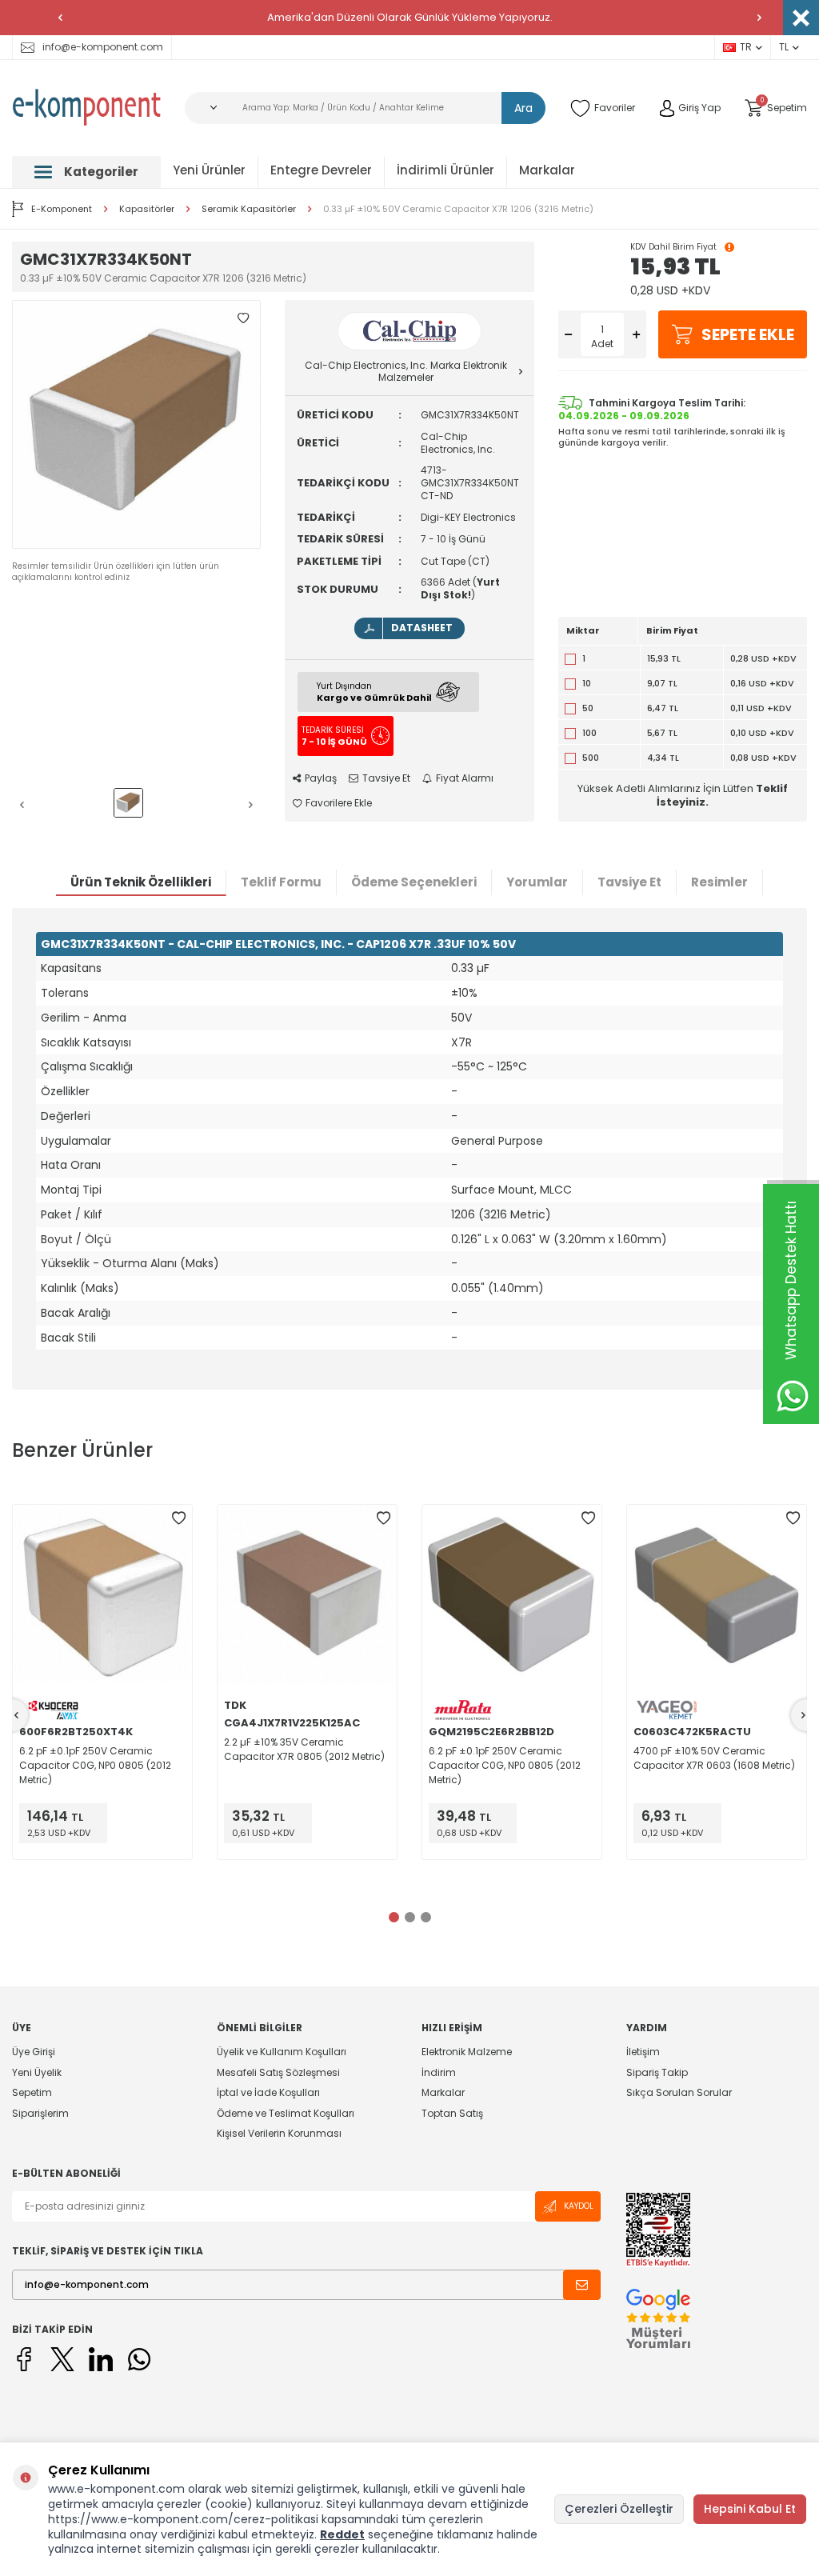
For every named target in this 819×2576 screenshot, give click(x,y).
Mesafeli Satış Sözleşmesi (278, 2072)
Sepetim (32, 2092)
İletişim (643, 2052)
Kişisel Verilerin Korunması (279, 2133)
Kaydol (579, 2206)
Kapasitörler (147, 209)
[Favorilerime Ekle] (178, 1518)
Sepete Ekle (748, 334)
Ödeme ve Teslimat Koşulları (286, 2113)
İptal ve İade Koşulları (268, 2092)
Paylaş (321, 778)
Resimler (719, 882)
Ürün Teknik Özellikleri (141, 882)
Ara (523, 108)
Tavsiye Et (386, 778)
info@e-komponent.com (103, 47)
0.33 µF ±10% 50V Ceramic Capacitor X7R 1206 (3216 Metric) (458, 209)
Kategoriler (101, 172)
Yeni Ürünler (209, 170)
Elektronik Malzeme (467, 2052)
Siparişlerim (40, 2113)
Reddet (342, 2534)
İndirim (439, 2072)
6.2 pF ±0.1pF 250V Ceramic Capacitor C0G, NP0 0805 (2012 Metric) (95, 1765)
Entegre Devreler (321, 170)
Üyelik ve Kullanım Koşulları (282, 2052)
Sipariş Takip (657, 2072)
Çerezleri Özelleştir (619, 2509)
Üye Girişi (34, 2052)
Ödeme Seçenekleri (414, 882)
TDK (235, 1706)
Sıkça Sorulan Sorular (679, 2092)
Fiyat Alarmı (465, 778)
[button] (60, 18)
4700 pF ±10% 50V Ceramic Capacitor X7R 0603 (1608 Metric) (714, 1758)
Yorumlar (537, 882)
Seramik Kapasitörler (249, 209)
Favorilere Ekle (339, 803)
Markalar (547, 170)
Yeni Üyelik (37, 2072)
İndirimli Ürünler (445, 170)
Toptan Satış (452, 2113)
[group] (136, 424)
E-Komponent (62, 209)
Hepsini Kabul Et (750, 2509)
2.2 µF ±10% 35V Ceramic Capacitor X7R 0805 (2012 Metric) (304, 1749)
